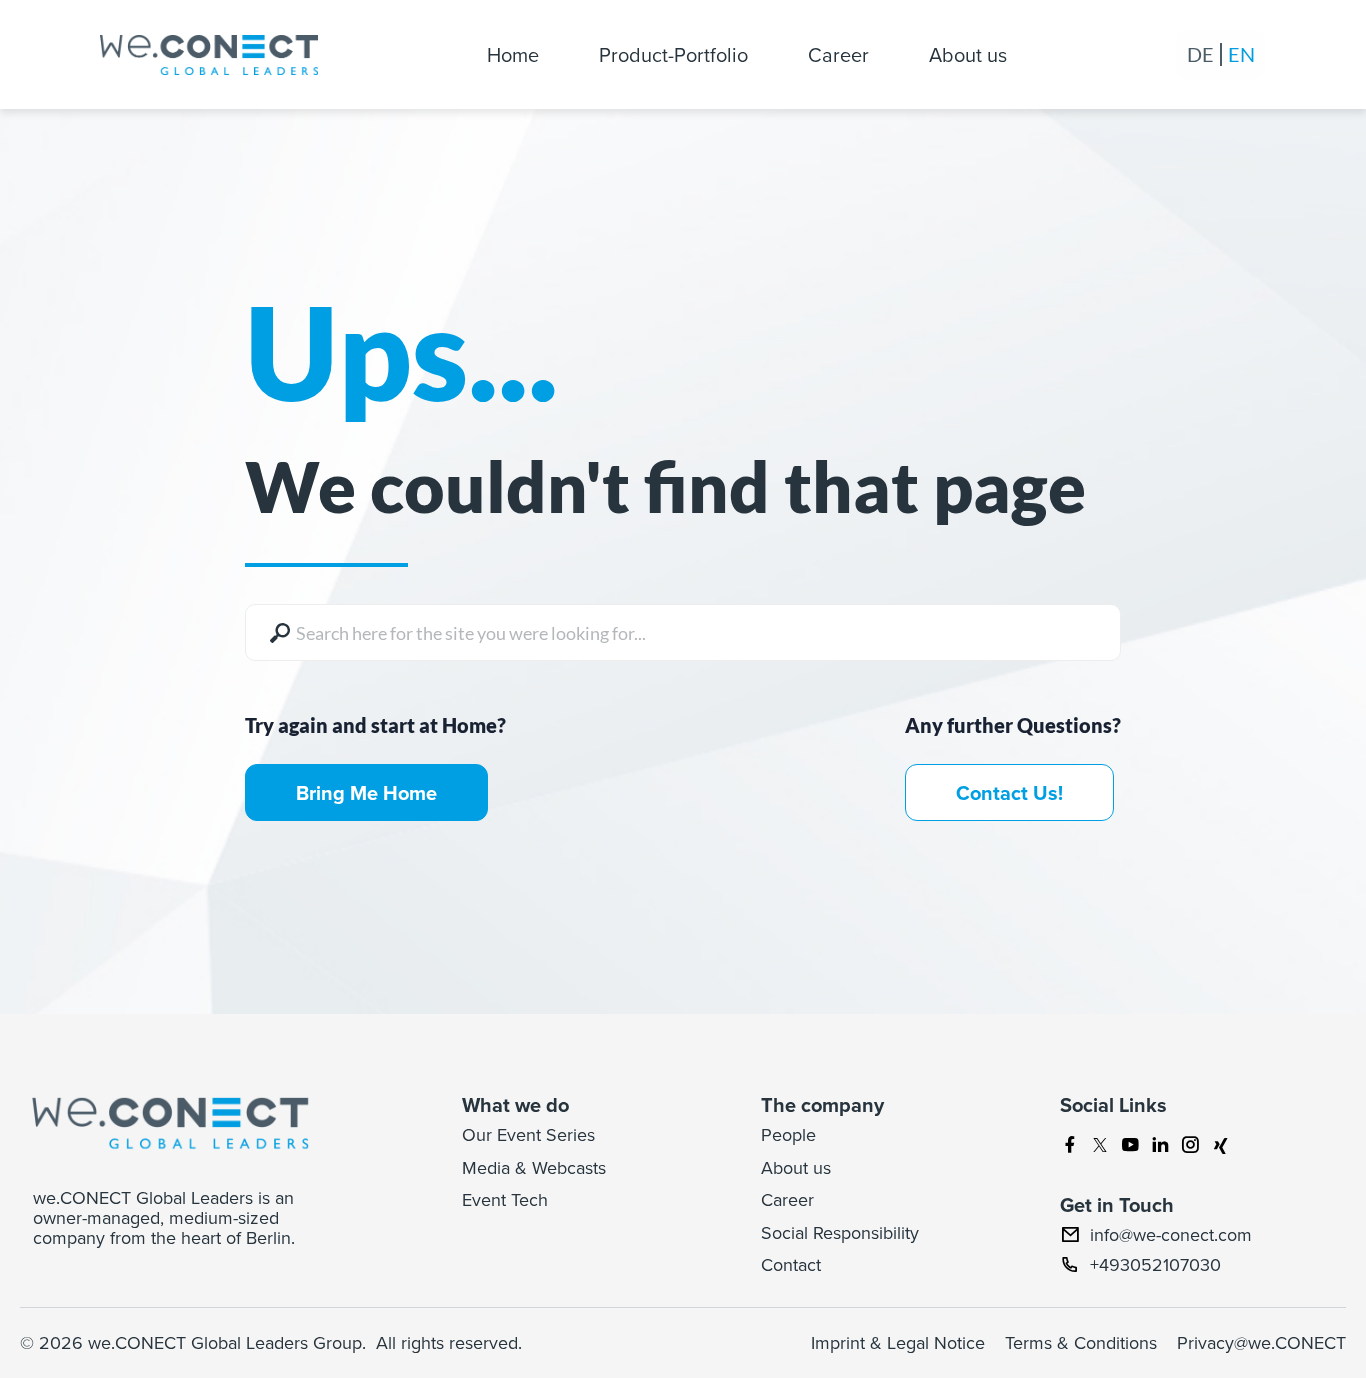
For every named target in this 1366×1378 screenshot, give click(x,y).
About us (968, 54)
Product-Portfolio (673, 54)
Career (838, 54)
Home (513, 54)
